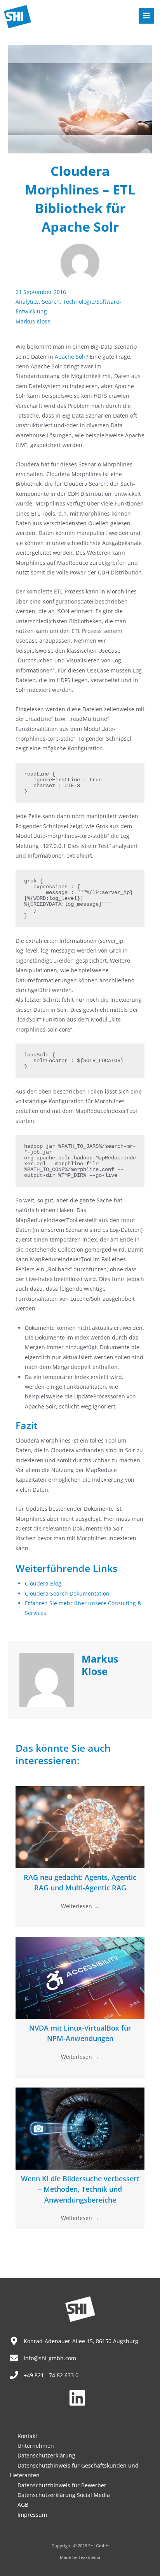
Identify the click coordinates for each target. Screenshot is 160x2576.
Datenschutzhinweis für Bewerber (62, 2485)
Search (51, 302)
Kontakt (27, 2436)
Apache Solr (70, 357)
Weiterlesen (80, 1906)
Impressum (32, 2515)
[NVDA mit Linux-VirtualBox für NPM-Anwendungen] (80, 1977)
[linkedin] (80, 2398)
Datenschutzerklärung (46, 2455)
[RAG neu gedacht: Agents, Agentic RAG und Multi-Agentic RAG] (80, 1827)
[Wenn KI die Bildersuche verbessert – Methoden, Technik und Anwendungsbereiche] (80, 2128)
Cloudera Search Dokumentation (67, 1593)
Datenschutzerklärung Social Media (64, 2495)
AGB (23, 2505)
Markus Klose (33, 321)
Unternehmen (36, 2446)
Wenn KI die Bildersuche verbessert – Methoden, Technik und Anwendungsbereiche (80, 2189)
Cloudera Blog (43, 1583)
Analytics (27, 302)
